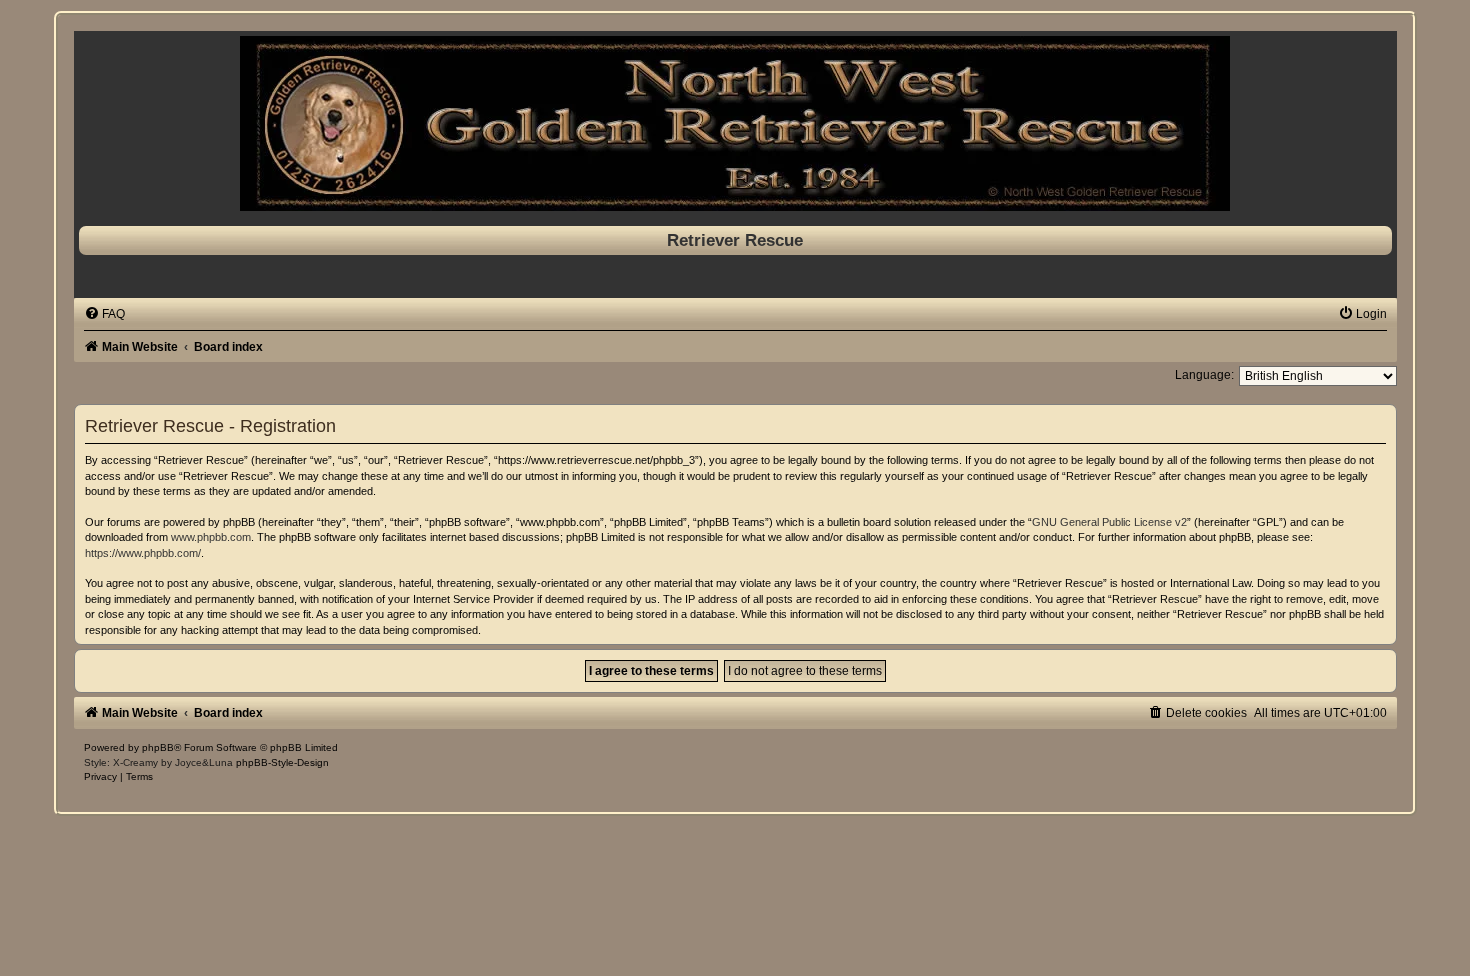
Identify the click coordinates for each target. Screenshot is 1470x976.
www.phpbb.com (211, 537)
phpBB (158, 747)
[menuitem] (104, 314)
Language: (1204, 375)
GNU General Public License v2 (1109, 522)
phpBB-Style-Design (282, 762)
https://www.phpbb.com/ (143, 553)
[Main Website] (735, 123)
